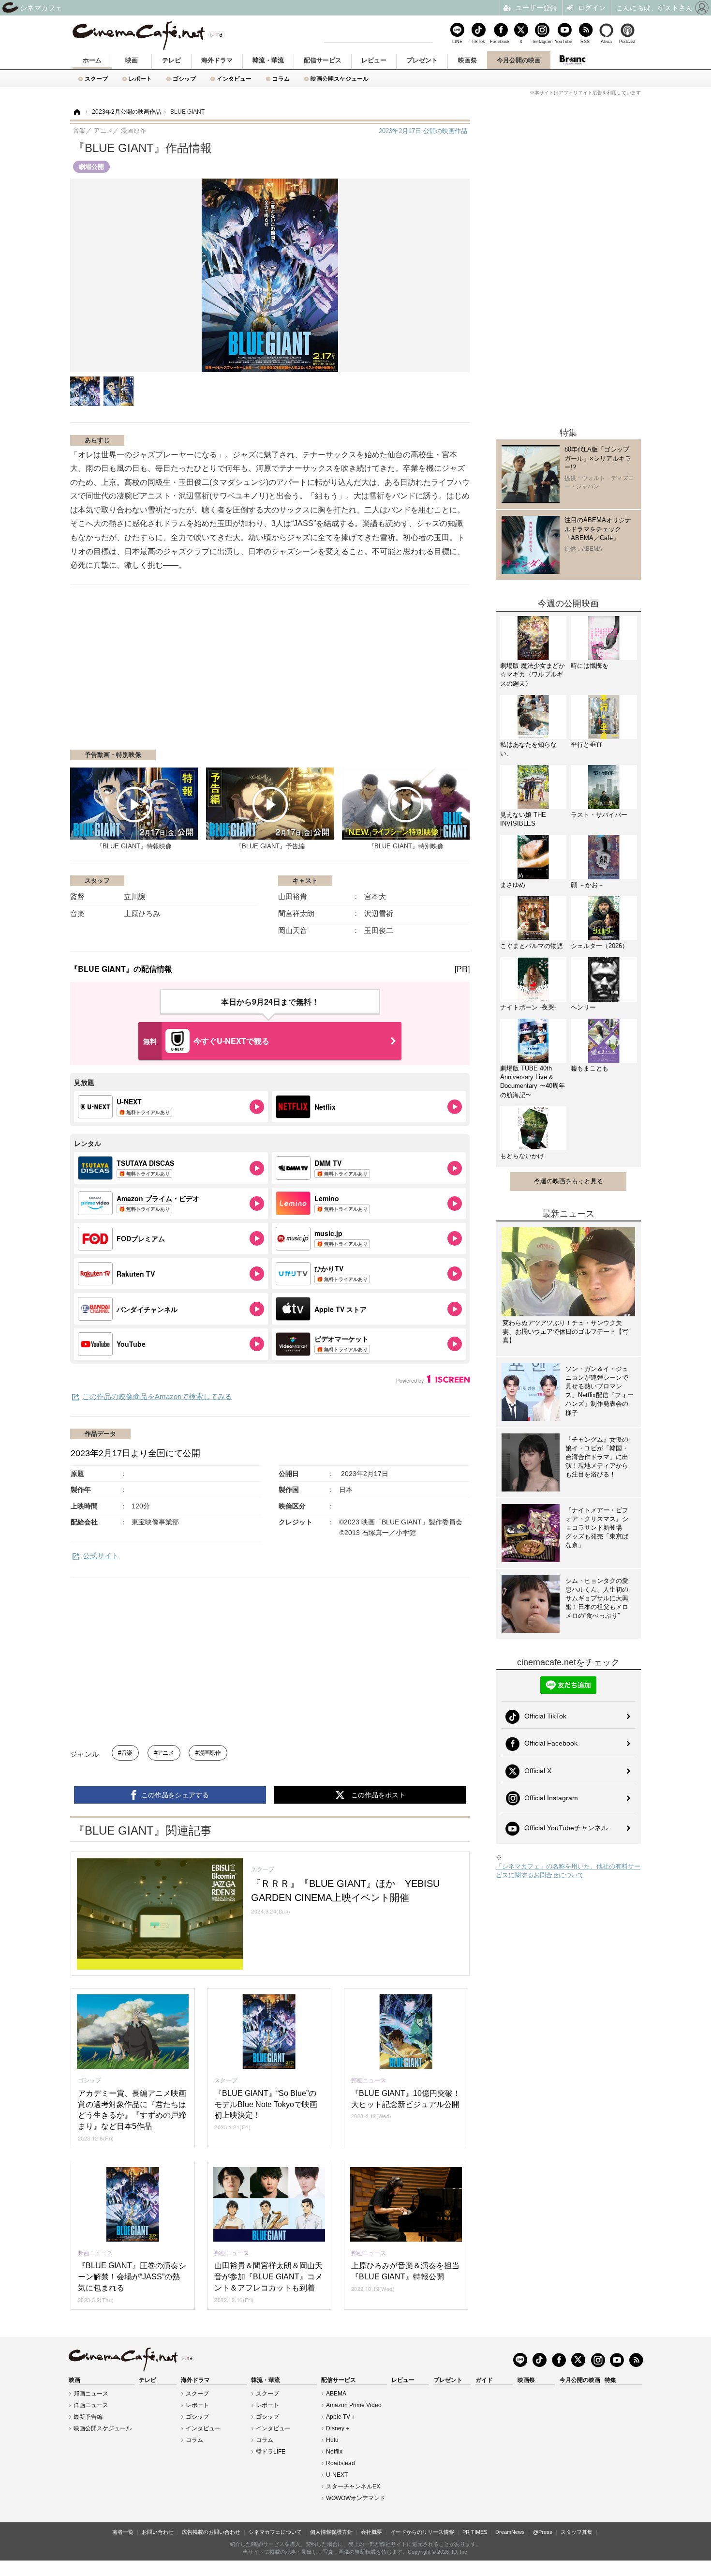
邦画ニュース (91, 2394)
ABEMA (336, 2394)
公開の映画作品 (423, 131)
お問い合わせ (158, 2532)
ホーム (92, 60)
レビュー (374, 60)
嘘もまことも (590, 1068)
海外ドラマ (217, 60)
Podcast (627, 41)
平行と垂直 (586, 745)
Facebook (500, 41)
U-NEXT (337, 2475)
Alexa (606, 41)
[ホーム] (76, 112)
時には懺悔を (590, 666)
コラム (281, 79)
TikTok (478, 41)
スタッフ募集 (577, 2532)
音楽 (127, 1753)
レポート (140, 79)
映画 (132, 60)
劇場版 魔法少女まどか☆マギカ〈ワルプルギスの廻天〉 (533, 674)
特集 (610, 2380)
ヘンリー (583, 1007)
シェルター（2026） (600, 946)
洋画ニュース (91, 2405)
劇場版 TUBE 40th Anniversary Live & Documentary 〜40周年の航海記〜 (533, 1082)
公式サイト (101, 1556)
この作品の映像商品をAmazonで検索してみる (157, 1396)
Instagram (542, 41)
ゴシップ (184, 79)
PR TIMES (475, 2532)
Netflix (334, 2452)
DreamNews (510, 2532)
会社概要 (371, 2532)
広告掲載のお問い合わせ (211, 2532)
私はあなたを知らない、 (528, 749)
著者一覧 (123, 2532)
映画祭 (467, 60)
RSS (585, 41)
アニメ (165, 1753)
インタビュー (234, 79)
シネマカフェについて (275, 2532)
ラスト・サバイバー (599, 815)
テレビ (171, 60)
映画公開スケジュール (340, 79)
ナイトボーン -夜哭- (528, 1007)
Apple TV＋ (341, 2417)
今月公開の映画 (519, 60)
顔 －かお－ (587, 885)
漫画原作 (210, 1753)
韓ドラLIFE (271, 2452)
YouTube (563, 41)
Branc (572, 60)
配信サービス (323, 60)
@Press (543, 2532)
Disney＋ (338, 2428)
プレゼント (422, 60)
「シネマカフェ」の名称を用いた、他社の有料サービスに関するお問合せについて (568, 1871)
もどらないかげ (522, 1156)
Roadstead (341, 2463)
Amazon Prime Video (354, 2405)
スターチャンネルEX (353, 2486)
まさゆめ (513, 885)
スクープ (96, 79)
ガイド (484, 2380)
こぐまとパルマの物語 (532, 946)
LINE (457, 41)
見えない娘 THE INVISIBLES (523, 819)
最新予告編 (88, 2417)
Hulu (332, 2440)
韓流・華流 (268, 60)
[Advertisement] (185, 672)
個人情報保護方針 (331, 2532)
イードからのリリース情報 (422, 2532)
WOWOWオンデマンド (356, 2498)
